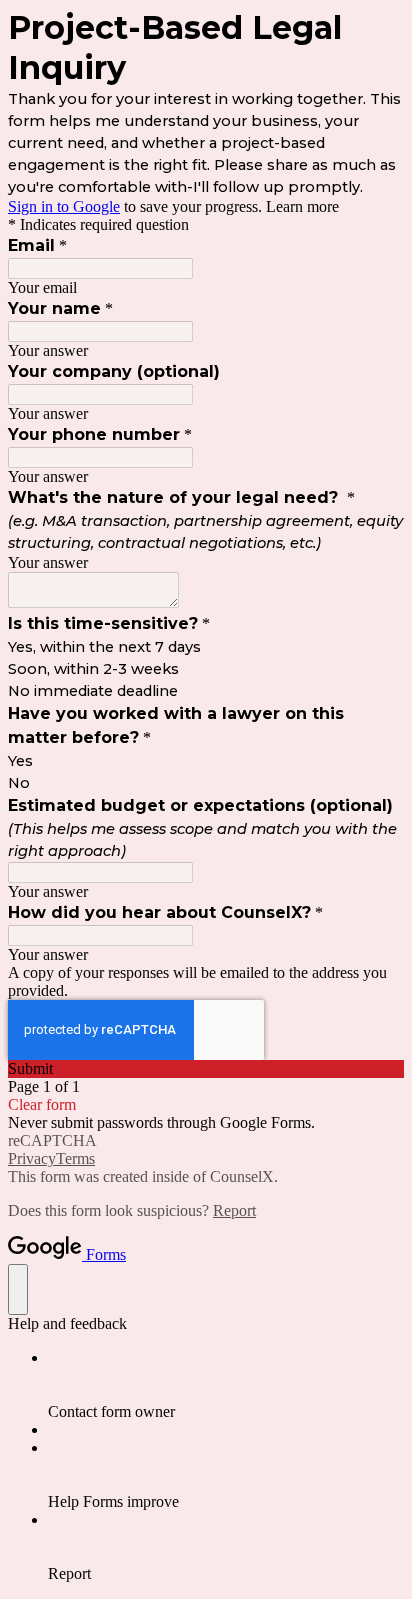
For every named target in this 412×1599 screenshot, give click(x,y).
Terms (75, 1158)
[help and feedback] (18, 1289)
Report (234, 1210)
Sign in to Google (64, 206)
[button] (206, 1069)
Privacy (32, 1158)
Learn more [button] (302, 206)
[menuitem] (226, 1385)
